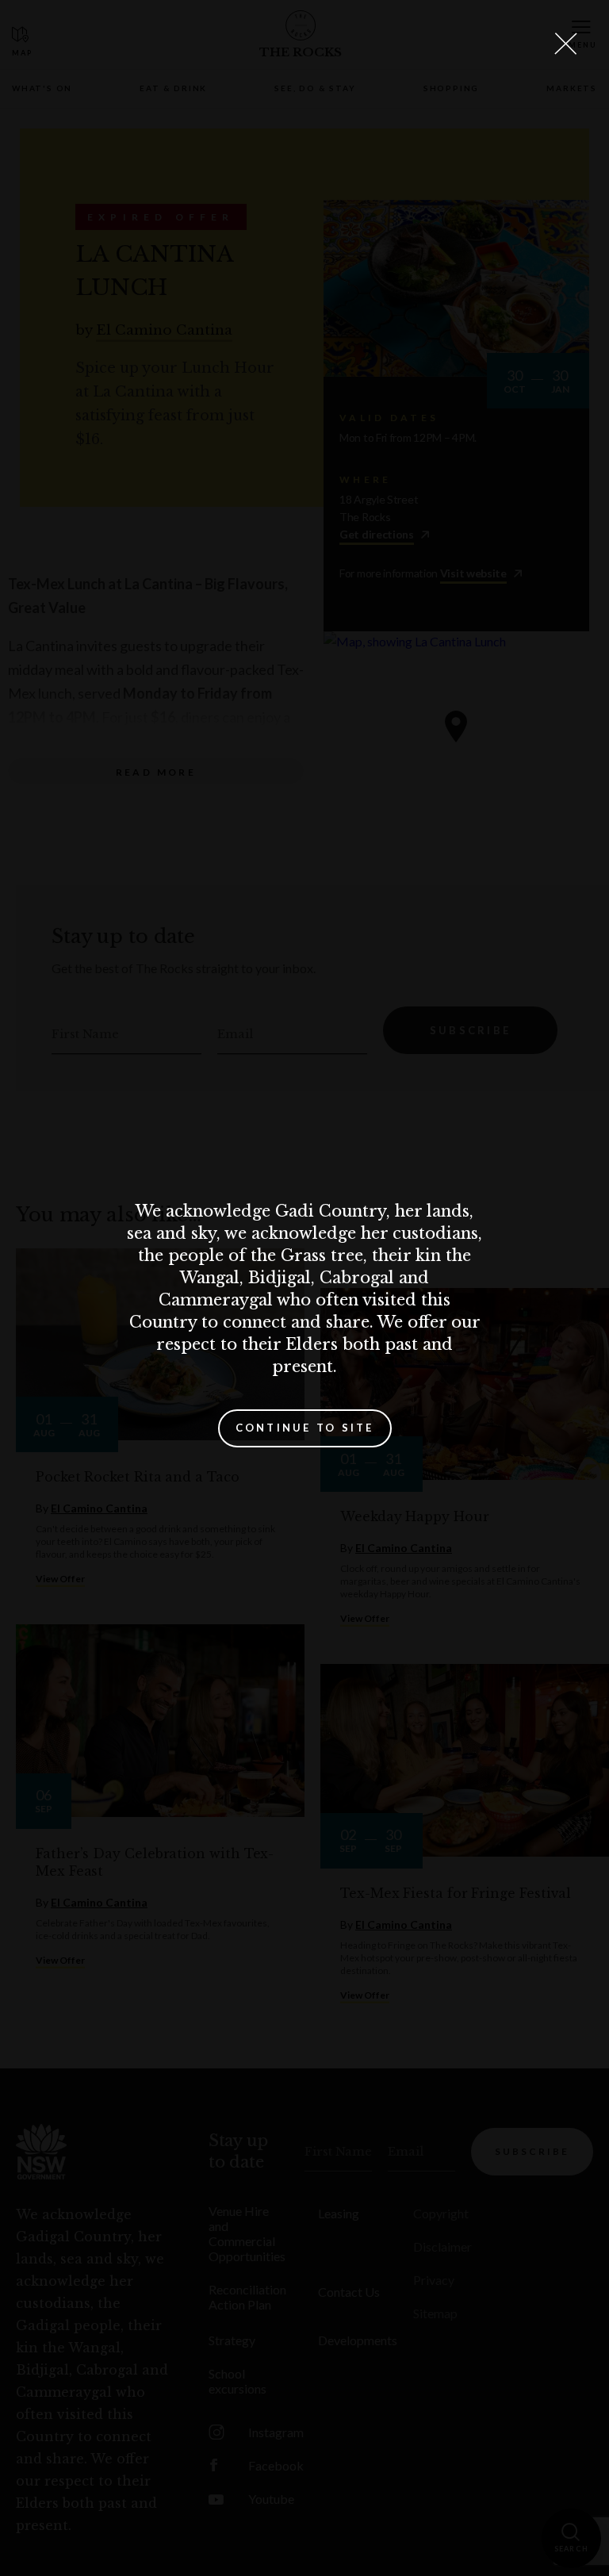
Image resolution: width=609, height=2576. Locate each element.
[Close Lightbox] (565, 44)
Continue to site (305, 1428)
